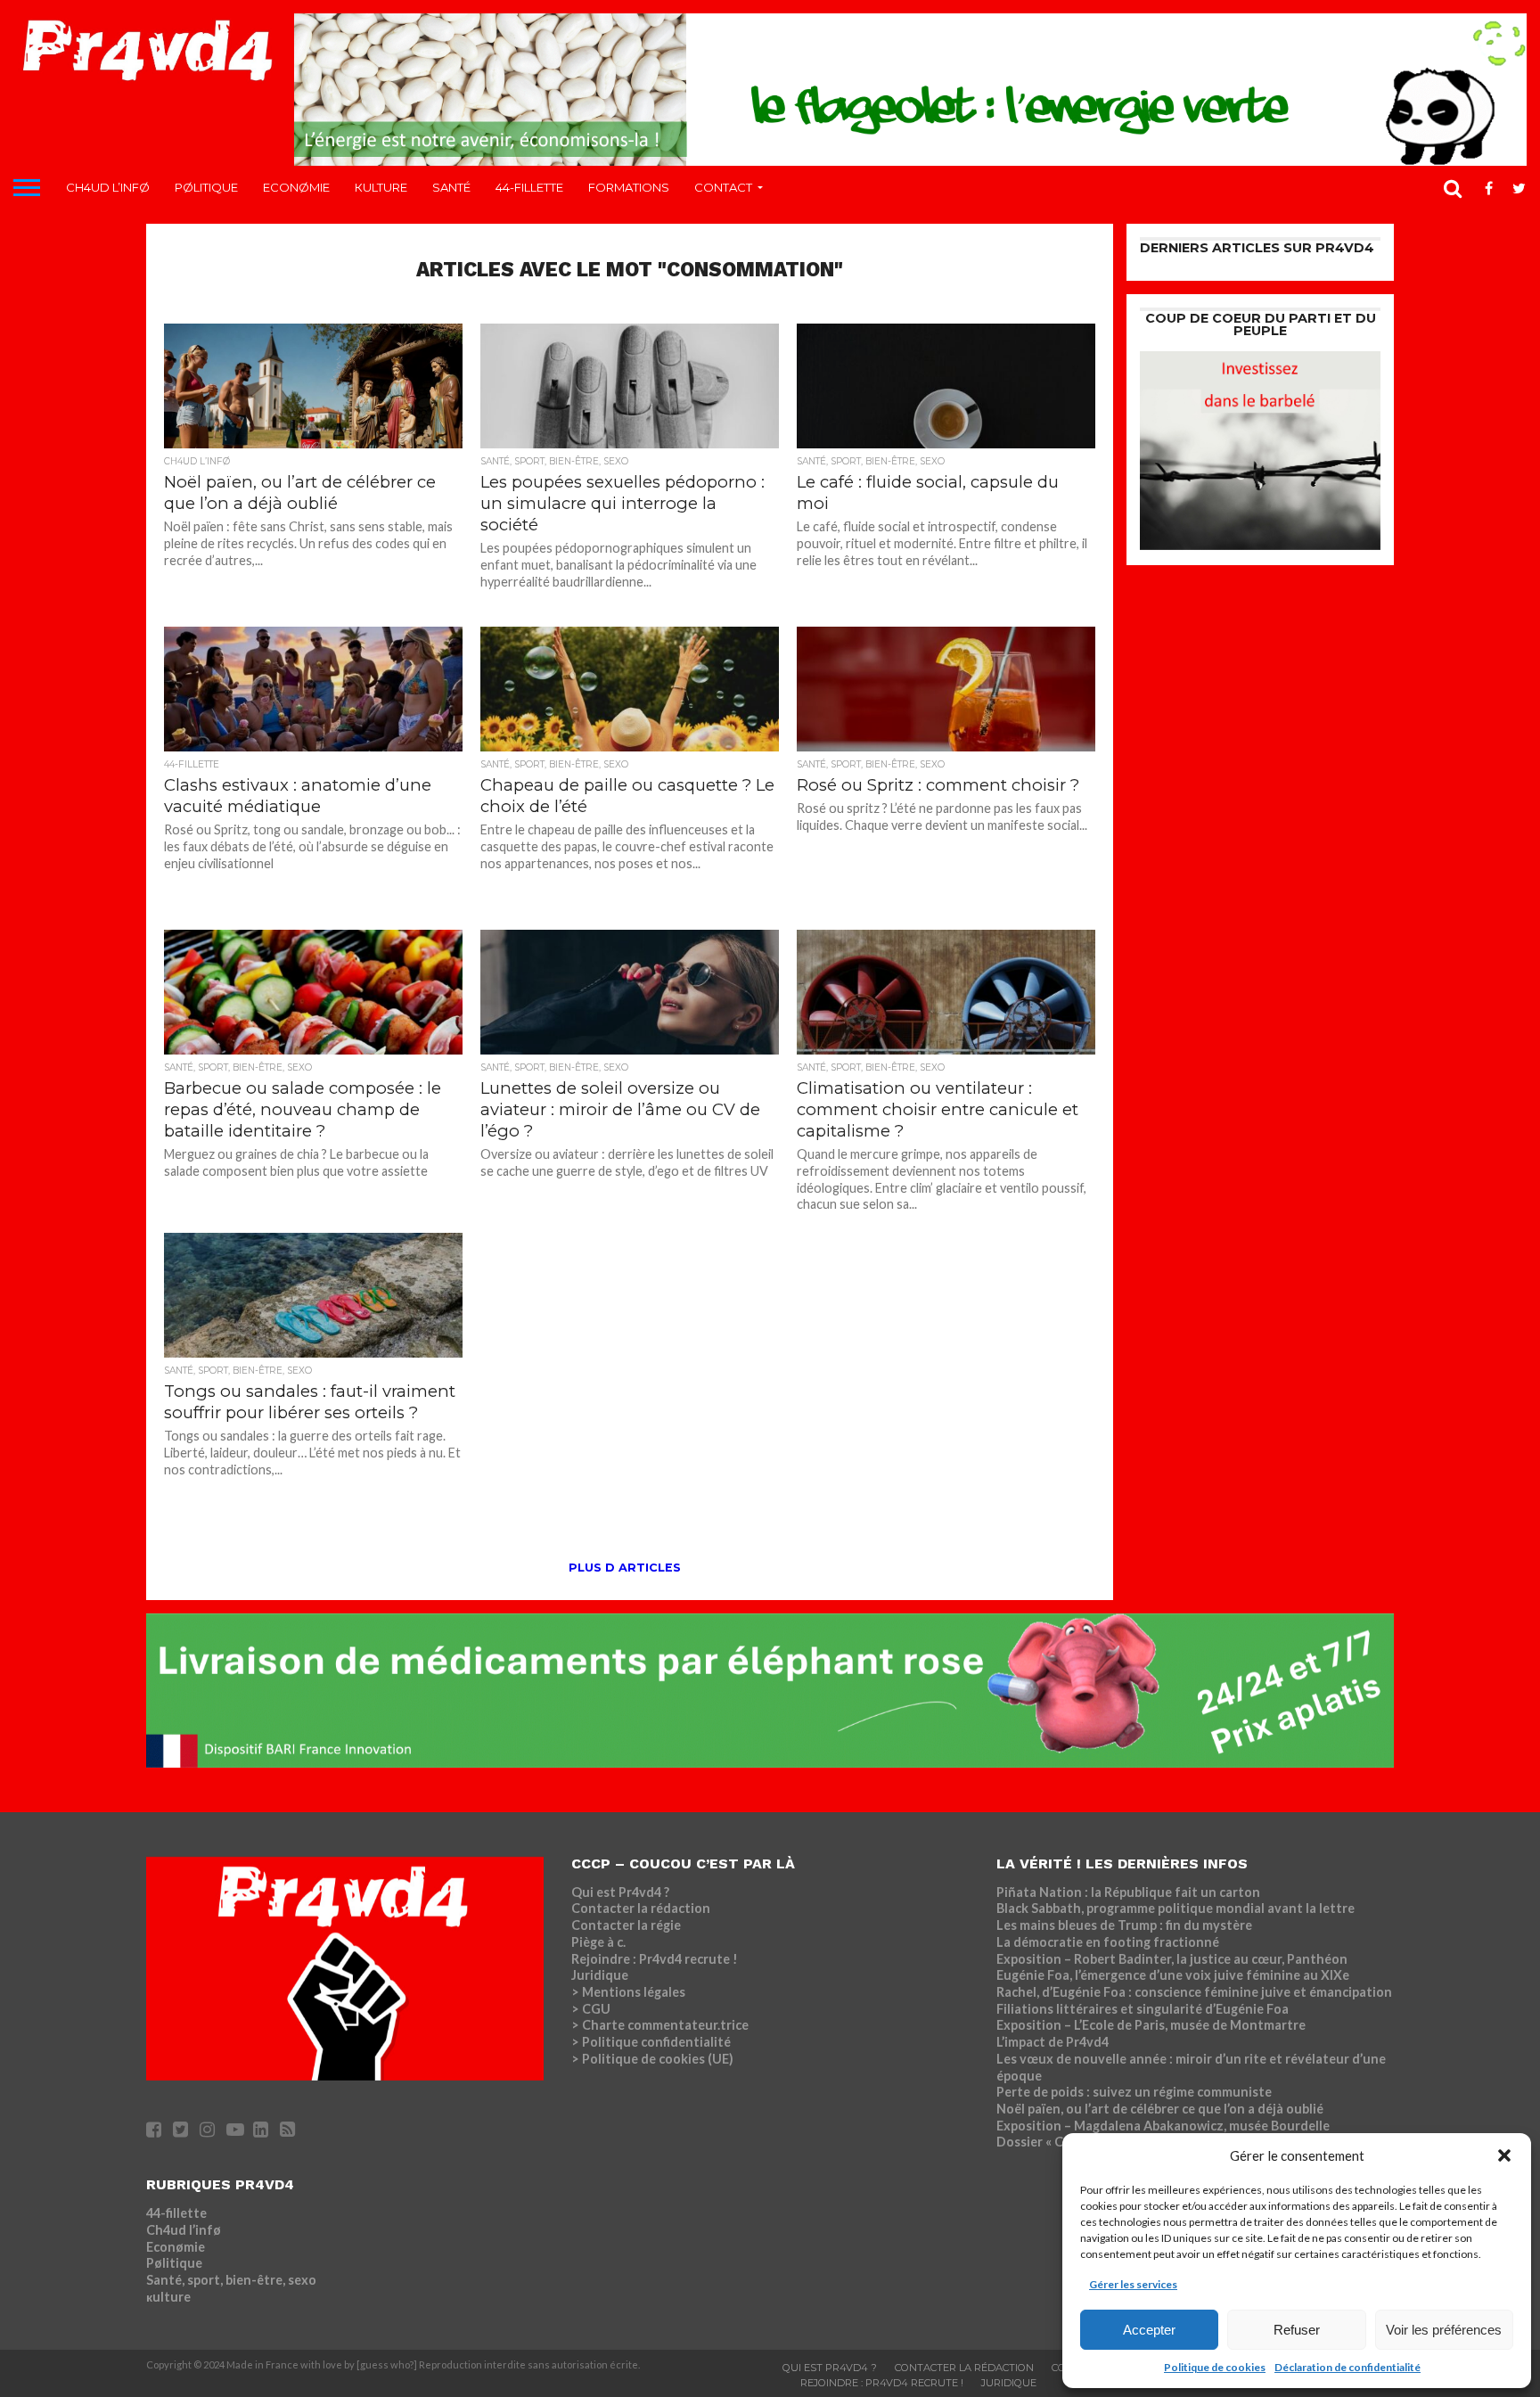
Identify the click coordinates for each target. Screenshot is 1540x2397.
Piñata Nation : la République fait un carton (1128, 1892)
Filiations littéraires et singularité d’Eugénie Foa (1143, 2009)
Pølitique (206, 187)
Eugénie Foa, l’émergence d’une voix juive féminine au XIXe (1173, 1975)
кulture (381, 187)
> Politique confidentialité (651, 2042)
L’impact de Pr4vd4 (1053, 2042)
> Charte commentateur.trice (660, 2025)
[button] (1504, 2155)
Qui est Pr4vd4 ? (620, 1892)
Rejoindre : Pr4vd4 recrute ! (655, 1959)
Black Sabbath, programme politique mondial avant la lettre (1175, 1908)
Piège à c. (598, 1942)
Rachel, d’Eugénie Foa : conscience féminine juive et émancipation (1194, 1992)
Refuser (1297, 2330)
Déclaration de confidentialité (1347, 2367)
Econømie (296, 187)
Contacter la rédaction (641, 1908)
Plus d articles (625, 1568)
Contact (723, 187)
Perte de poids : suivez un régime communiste (1134, 2092)
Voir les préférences (1444, 2330)
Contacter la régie (626, 1925)
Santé (451, 187)
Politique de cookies (1215, 2367)
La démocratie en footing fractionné (1108, 1942)
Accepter (1149, 2330)
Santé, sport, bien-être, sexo (231, 2280)
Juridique (600, 1975)
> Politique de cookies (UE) (652, 2059)
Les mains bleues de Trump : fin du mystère (1124, 1925)
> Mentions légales (628, 1992)
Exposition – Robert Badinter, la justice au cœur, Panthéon (1172, 1959)
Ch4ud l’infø (108, 187)
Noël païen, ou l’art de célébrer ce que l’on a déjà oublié (1160, 2109)
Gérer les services (1133, 2284)
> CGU (591, 2009)
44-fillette (529, 187)
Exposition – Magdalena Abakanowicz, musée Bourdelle (1163, 2126)
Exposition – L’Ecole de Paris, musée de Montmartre (1151, 2025)
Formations (629, 187)
